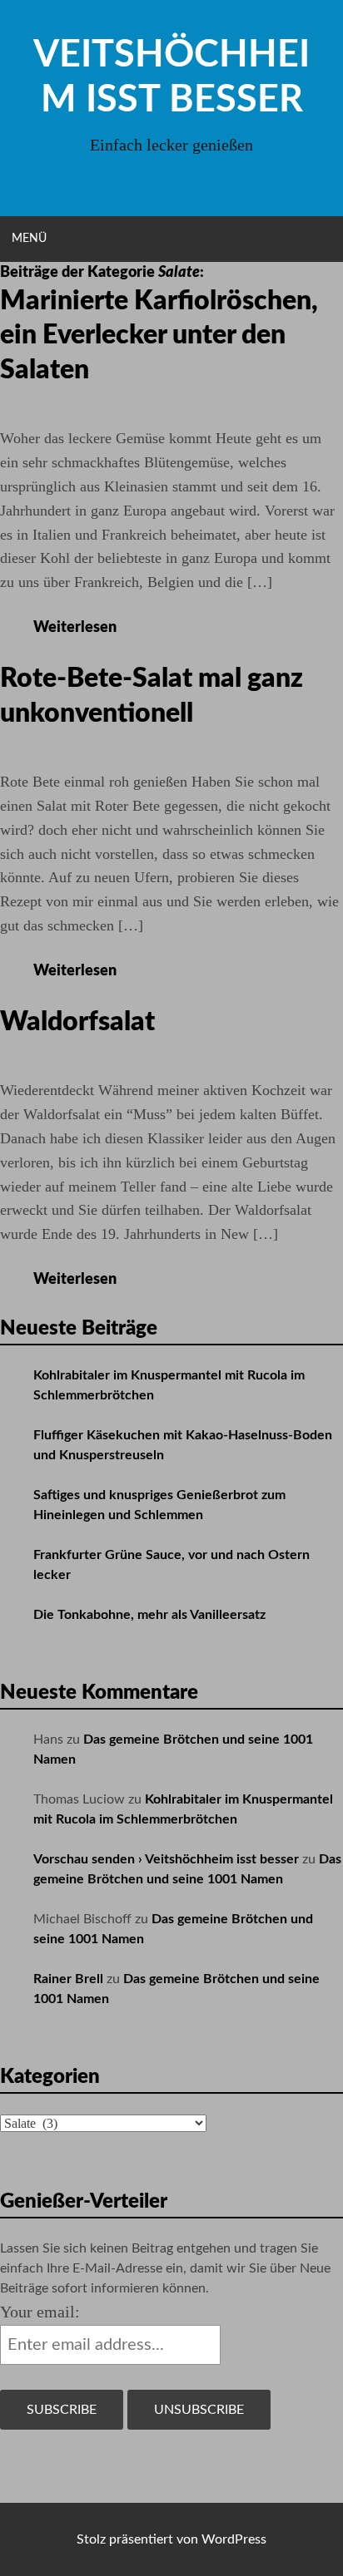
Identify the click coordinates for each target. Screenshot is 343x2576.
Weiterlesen (87, 628)
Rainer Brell (68, 1979)
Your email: (40, 2312)
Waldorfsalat (77, 1022)
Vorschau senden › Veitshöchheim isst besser (166, 1859)
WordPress (234, 2539)
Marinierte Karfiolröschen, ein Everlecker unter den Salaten (159, 336)
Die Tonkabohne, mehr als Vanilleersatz (149, 1615)
